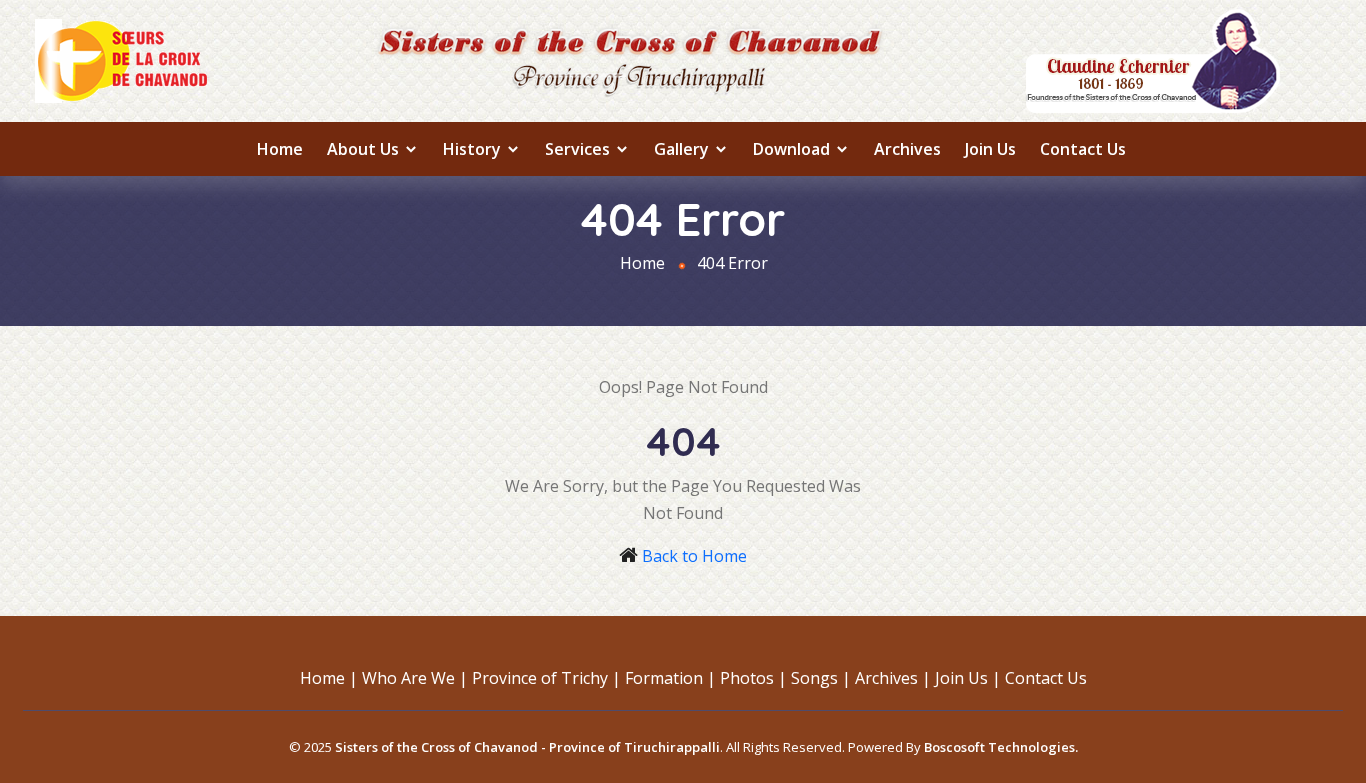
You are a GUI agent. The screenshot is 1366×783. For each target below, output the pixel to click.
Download (793, 149)
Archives (907, 149)
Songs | (821, 678)
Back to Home (694, 556)
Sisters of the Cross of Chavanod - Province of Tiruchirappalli (527, 747)
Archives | (893, 678)
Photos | (753, 678)
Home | (329, 678)
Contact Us (1083, 149)
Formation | (670, 678)
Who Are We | (415, 678)
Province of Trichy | (546, 678)
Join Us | (968, 678)
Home (280, 149)
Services (579, 149)
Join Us (990, 149)
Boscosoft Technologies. (1001, 747)
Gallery (683, 149)
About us (365, 149)
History (474, 149)
